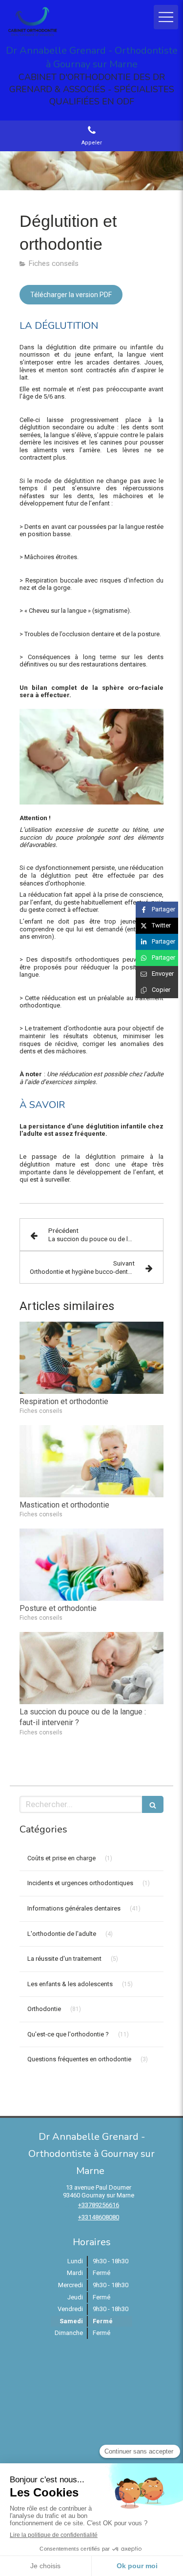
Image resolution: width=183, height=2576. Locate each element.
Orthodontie (44, 2009)
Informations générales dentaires (74, 1908)
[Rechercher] (153, 1804)
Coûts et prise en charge (61, 1858)
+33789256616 (99, 2205)
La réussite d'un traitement (64, 1959)
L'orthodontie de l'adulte (62, 1934)
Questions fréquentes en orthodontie (79, 2059)
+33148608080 (99, 2217)
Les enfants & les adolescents (70, 1984)
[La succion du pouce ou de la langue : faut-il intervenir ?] (91, 1668)
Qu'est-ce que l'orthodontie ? (68, 2034)
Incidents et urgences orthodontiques (80, 1883)
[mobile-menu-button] (166, 17)
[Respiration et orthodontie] (91, 1358)
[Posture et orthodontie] (91, 1565)
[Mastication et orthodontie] (91, 1461)
